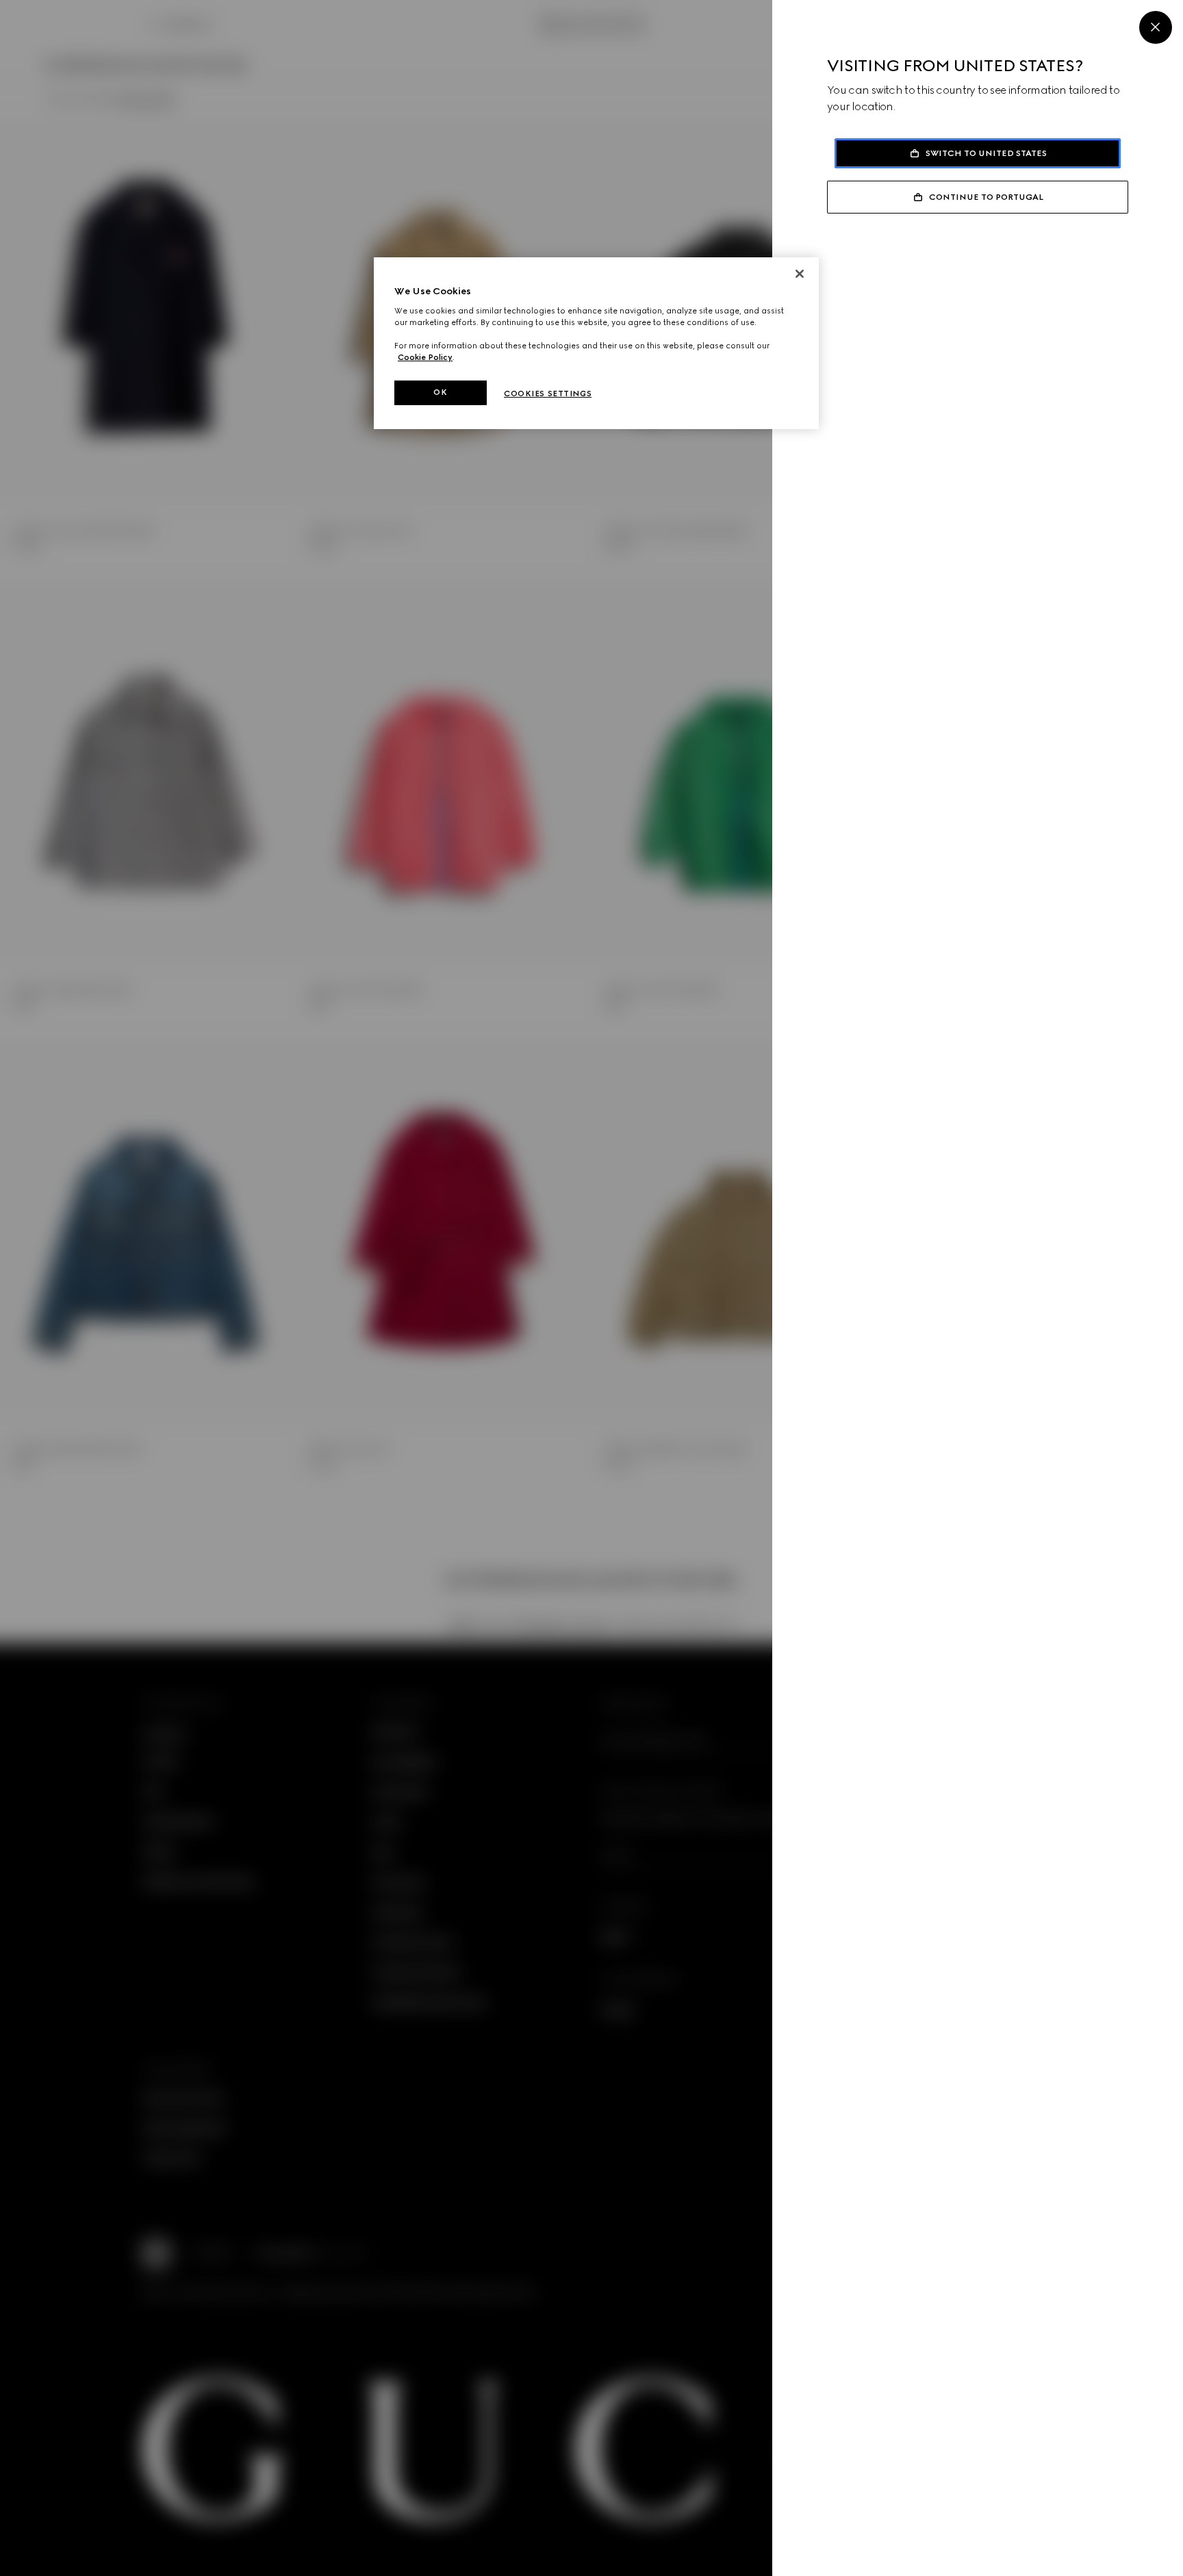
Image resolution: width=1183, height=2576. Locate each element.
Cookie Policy (425, 357)
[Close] (1156, 27)
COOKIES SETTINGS (548, 394)
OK (440, 392)
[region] (596, 343)
